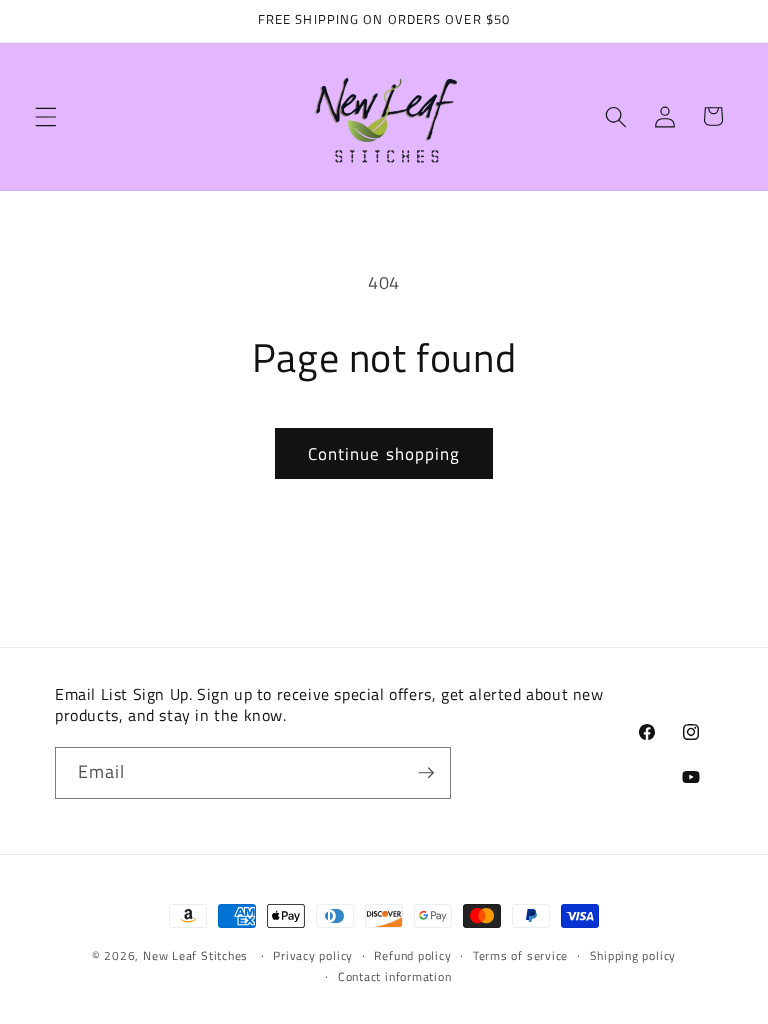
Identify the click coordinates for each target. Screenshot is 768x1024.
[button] (46, 116)
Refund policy (412, 955)
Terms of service (520, 955)
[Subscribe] (426, 773)
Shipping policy (633, 955)
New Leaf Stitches (195, 955)
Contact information (395, 976)
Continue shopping (384, 453)
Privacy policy (313, 955)
